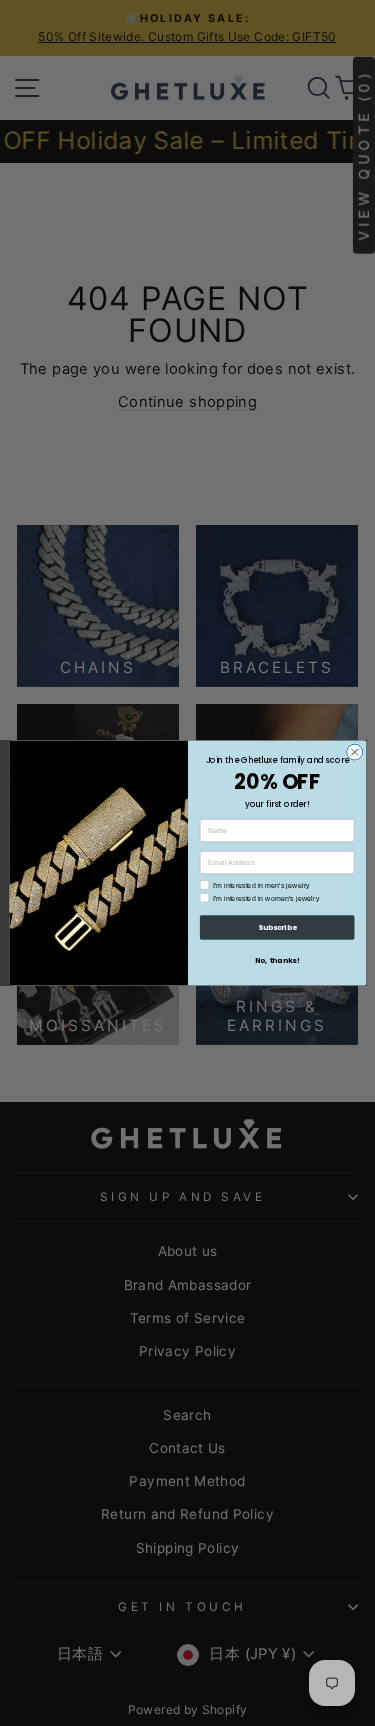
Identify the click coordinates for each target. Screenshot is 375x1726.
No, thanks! (276, 960)
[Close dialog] (354, 752)
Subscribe (276, 927)
